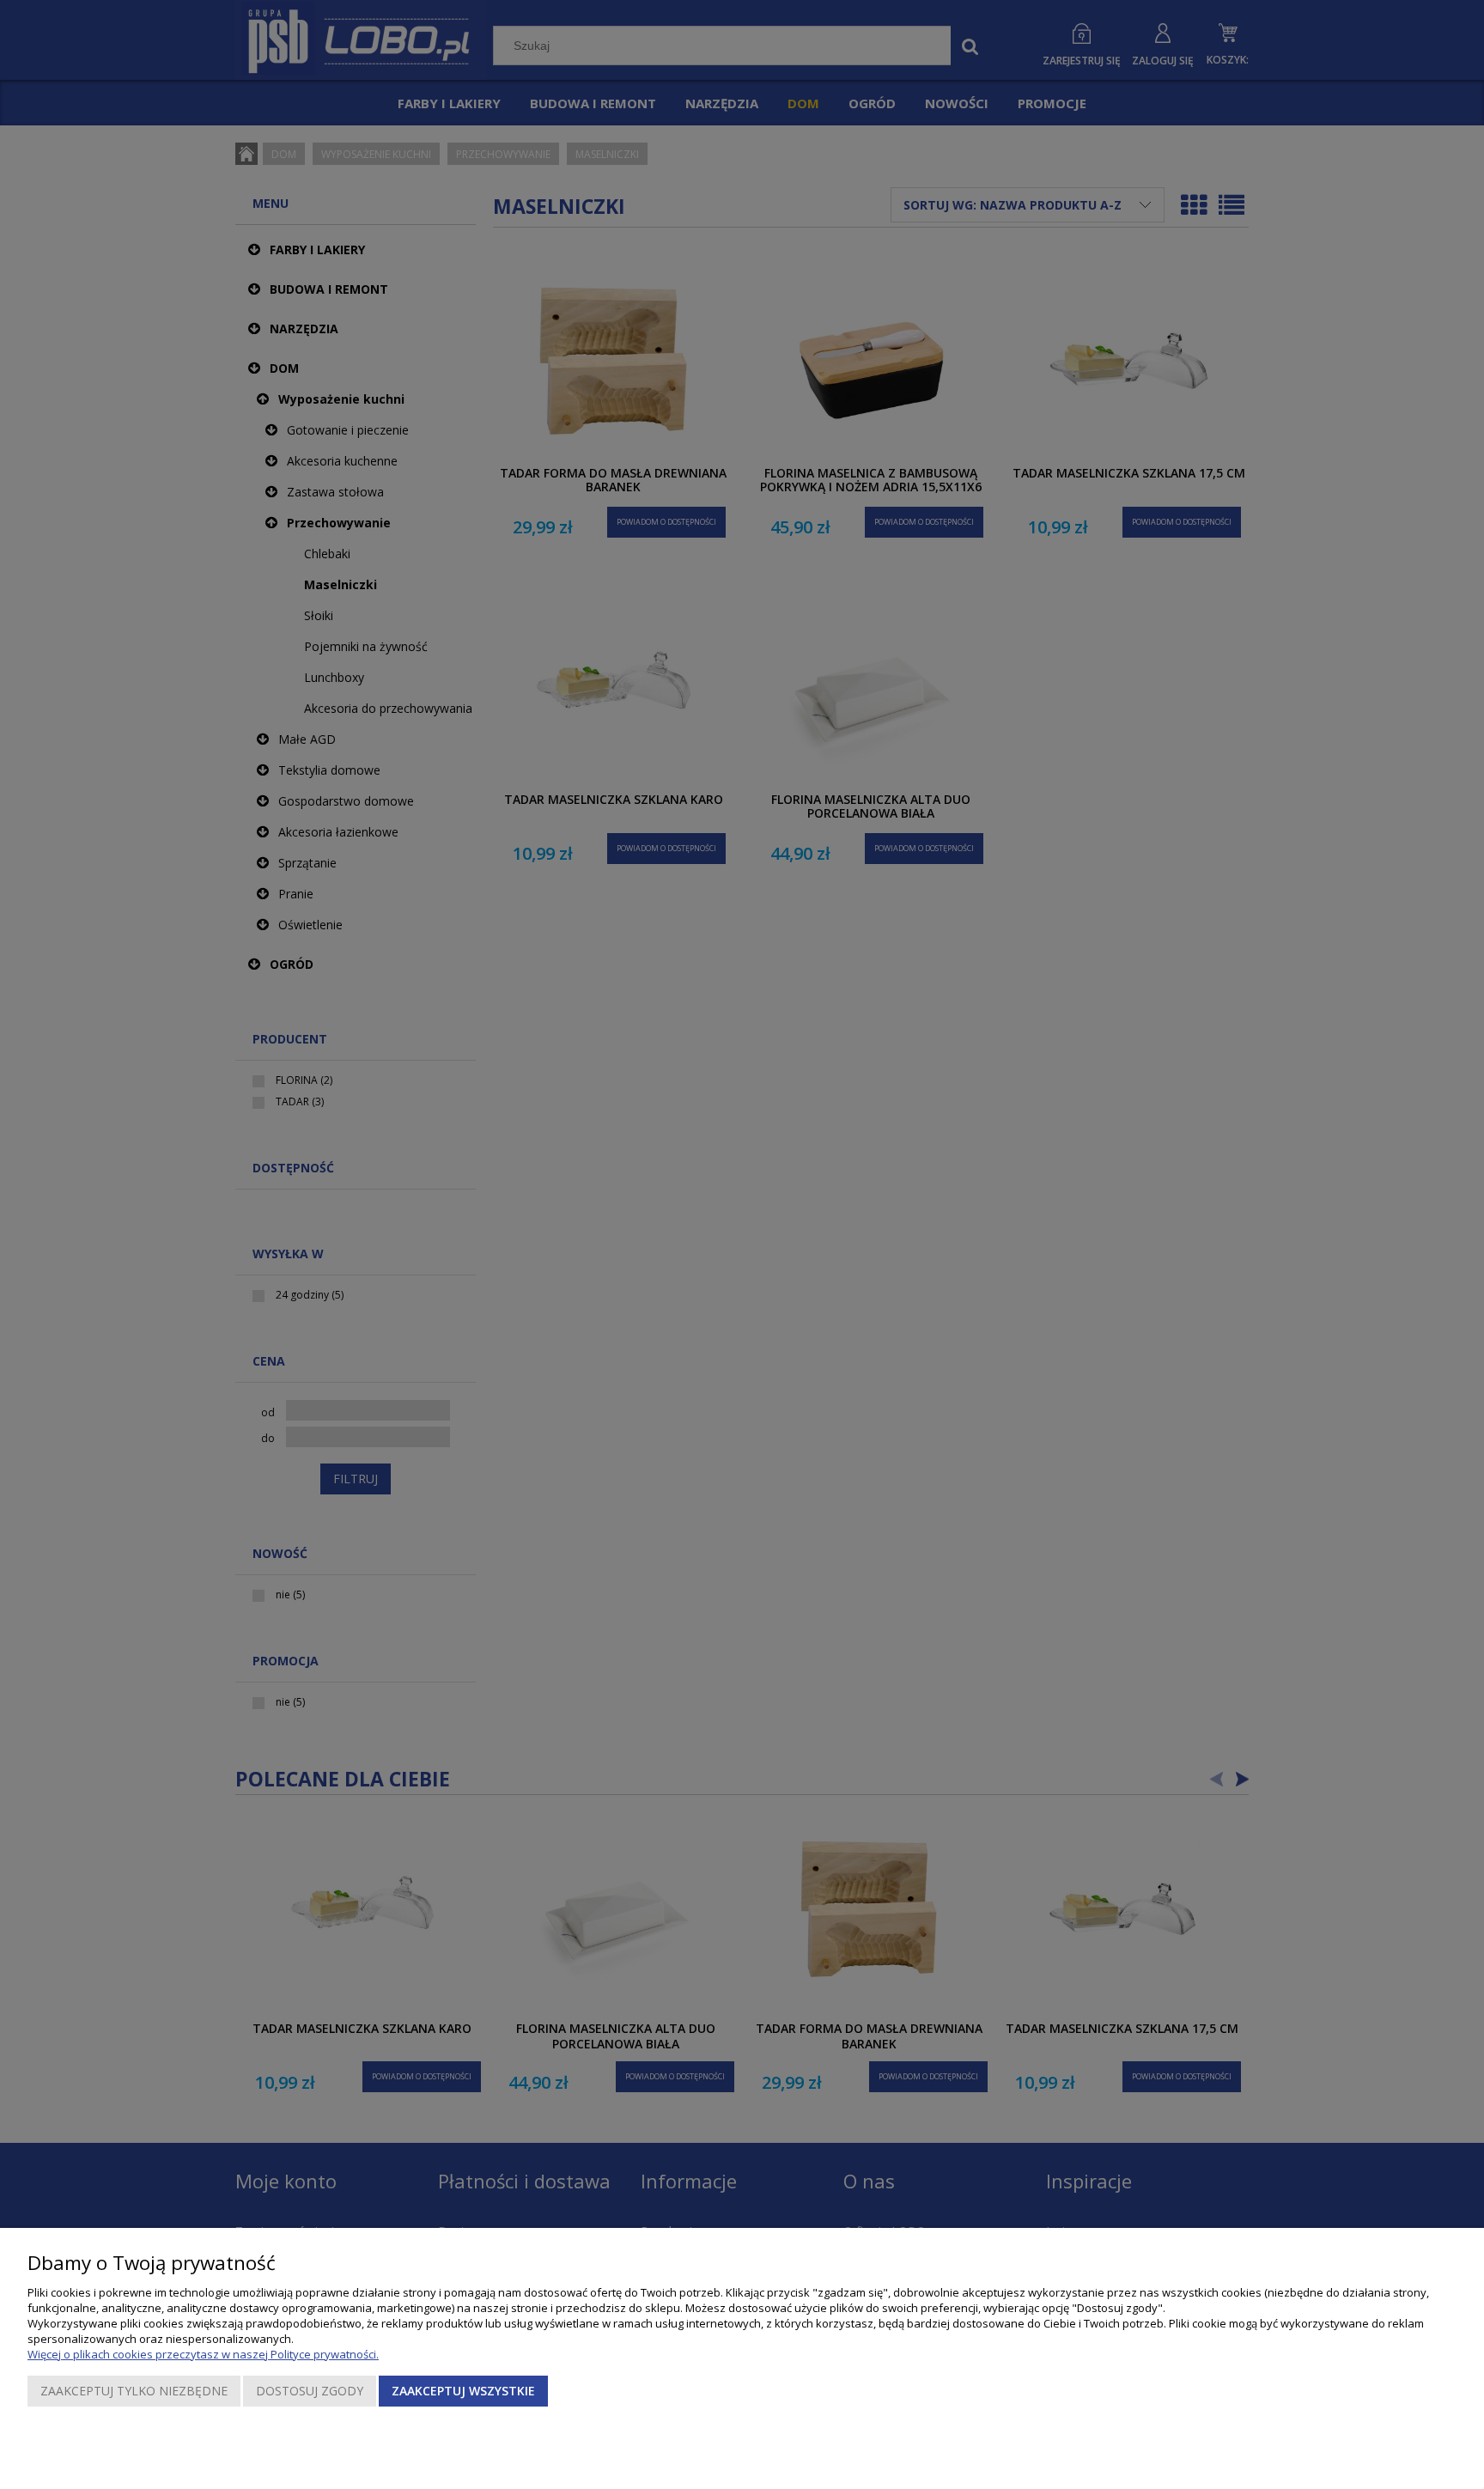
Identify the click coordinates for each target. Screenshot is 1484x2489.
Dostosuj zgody (310, 2391)
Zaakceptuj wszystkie (463, 2391)
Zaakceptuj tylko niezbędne (134, 2391)
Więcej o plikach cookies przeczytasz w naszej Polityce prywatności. (203, 2354)
